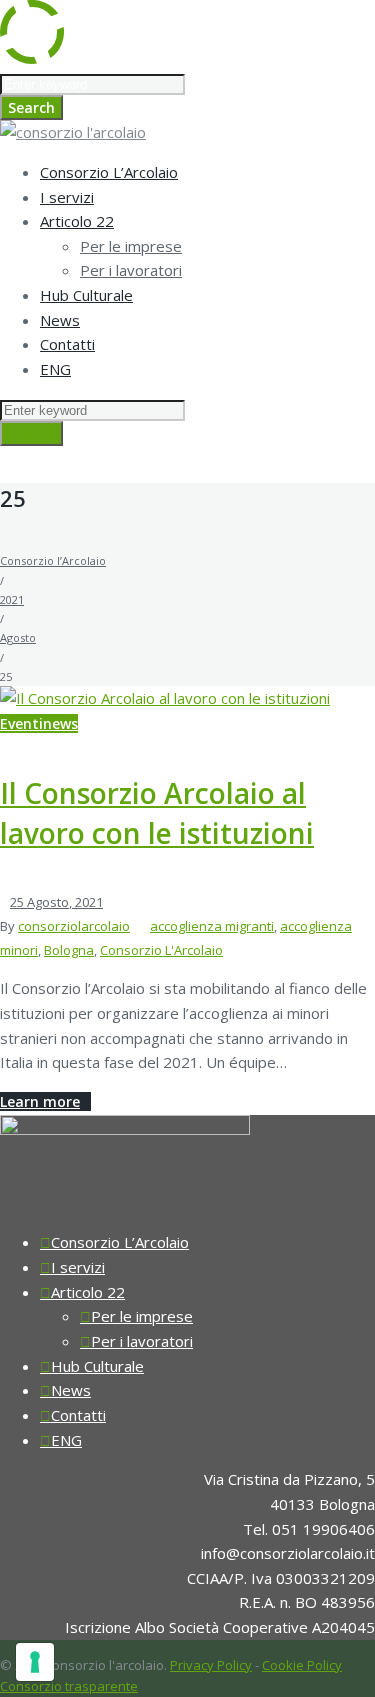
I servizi (67, 197)
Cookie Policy (302, 1665)
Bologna (69, 950)
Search (31, 107)
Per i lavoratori (131, 270)
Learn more (40, 1101)
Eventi (21, 723)
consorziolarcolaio (74, 926)
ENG (55, 369)
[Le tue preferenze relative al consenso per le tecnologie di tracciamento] (35, 1662)
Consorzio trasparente (69, 1686)
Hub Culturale (86, 295)
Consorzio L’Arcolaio (109, 172)
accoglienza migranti (212, 926)
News (60, 320)
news (60, 723)
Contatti (67, 344)
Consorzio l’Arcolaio (53, 560)
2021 (12, 599)
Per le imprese (131, 246)
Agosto (18, 637)
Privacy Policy (211, 1665)
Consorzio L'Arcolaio (161, 950)
